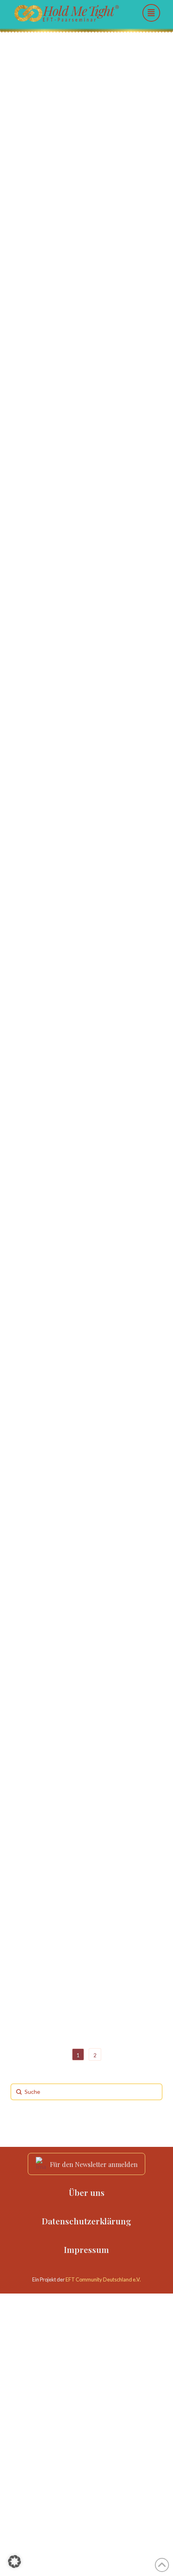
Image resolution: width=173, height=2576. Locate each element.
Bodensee (85, 2014)
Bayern (24, 249)
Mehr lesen (40, 489)
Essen (58, 1751)
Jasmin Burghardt (66, 187)
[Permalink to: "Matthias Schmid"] (86, 693)
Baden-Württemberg (39, 2014)
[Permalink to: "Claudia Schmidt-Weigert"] (86, 1258)
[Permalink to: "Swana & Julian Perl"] (86, 1834)
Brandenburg (31, 515)
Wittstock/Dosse (106, 515)
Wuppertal (88, 1751)
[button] (151, 13)
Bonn (21, 1148)
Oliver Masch (54, 1049)
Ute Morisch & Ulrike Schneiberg (75, 1646)
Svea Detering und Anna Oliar (83, 410)
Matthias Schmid (64, 714)
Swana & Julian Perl (72, 1916)
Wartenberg (59, 249)
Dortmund (27, 1751)
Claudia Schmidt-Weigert (85, 1368)
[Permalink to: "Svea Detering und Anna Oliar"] (86, 327)
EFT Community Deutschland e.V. (103, 2279)
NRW (69, 1148)
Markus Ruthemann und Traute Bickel (83, 565)
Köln (46, 1148)
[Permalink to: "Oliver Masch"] (86, 931)
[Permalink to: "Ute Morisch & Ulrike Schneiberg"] (86, 1573)
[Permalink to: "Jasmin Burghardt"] (86, 120)
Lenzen (68, 515)
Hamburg (26, 670)
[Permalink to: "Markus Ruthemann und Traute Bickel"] (86, 537)
